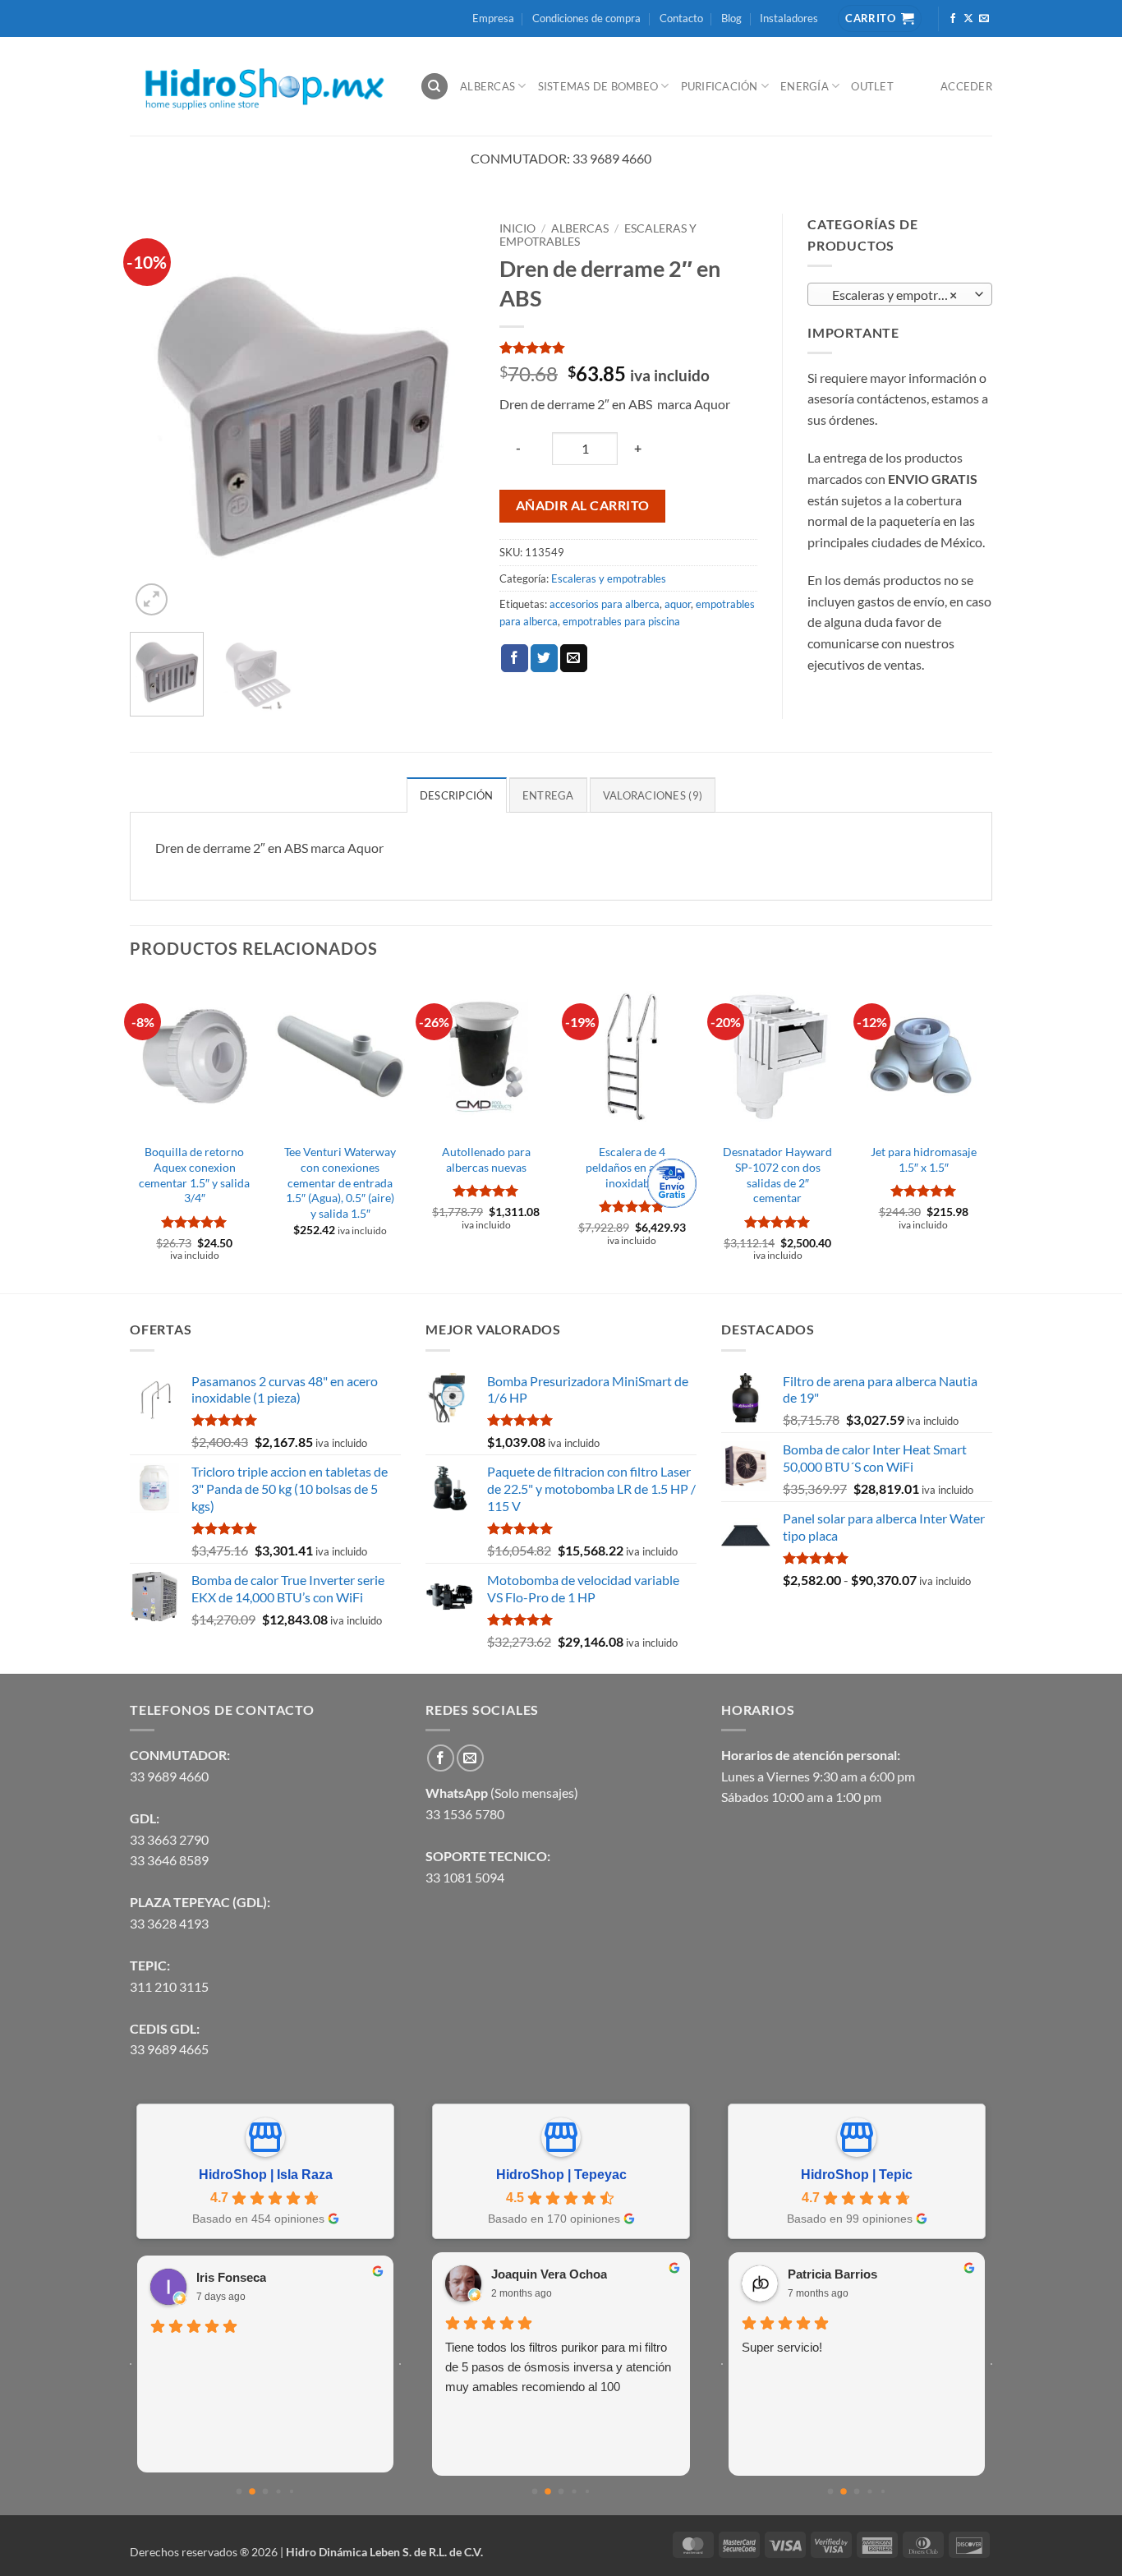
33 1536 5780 (465, 1814)
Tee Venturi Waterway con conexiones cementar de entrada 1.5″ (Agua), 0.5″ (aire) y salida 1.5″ (340, 1182)
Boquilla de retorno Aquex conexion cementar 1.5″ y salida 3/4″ (194, 1175)
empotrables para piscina (621, 621)
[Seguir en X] (968, 19)
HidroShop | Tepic (857, 2175)
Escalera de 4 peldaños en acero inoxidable (632, 1167)
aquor (678, 604)
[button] (152, 599)
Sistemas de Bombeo (598, 86)
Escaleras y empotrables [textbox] (896, 295)
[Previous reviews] (131, 2364)
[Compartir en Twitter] (544, 658)
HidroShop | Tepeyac (561, 2175)
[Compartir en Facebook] (515, 658)
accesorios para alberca (605, 604)
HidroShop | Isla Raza (266, 2175)
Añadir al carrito (583, 505)
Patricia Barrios (832, 2274)
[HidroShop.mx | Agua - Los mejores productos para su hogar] (262, 87)
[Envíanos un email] (984, 19)
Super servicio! (782, 2347)
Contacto (681, 18)
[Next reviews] (400, 2364)
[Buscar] (435, 87)
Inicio (517, 228)
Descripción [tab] (457, 795)
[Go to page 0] (239, 2491)
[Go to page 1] (252, 2491)
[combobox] (900, 294)
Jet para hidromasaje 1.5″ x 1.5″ (924, 1159)
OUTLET (872, 86)
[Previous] (158, 417)
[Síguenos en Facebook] (953, 19)
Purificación (720, 86)
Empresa (493, 18)
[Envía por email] (574, 658)
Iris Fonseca (231, 2277)
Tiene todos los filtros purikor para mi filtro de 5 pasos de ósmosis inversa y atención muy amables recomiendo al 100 (558, 2367)
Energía (805, 86)
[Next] (447, 417)
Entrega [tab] (548, 795)
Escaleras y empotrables (609, 578)
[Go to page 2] (266, 2491)
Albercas (487, 86)
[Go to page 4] (292, 2491)
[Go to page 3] (278, 2491)
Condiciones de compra (586, 18)
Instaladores (789, 18)
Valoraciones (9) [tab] (653, 795)
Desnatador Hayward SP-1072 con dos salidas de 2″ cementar (777, 1175)
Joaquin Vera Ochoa (549, 2274)
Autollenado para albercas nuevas (486, 1159)
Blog (731, 18)
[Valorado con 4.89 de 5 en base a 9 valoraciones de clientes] (628, 348)
